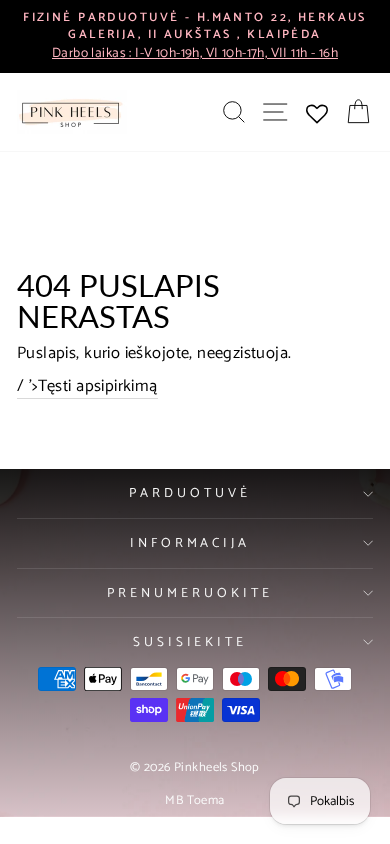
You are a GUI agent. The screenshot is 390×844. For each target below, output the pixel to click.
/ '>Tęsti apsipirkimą (87, 387)
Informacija (190, 543)
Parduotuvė (190, 493)
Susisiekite (190, 642)
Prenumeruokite (190, 593)
